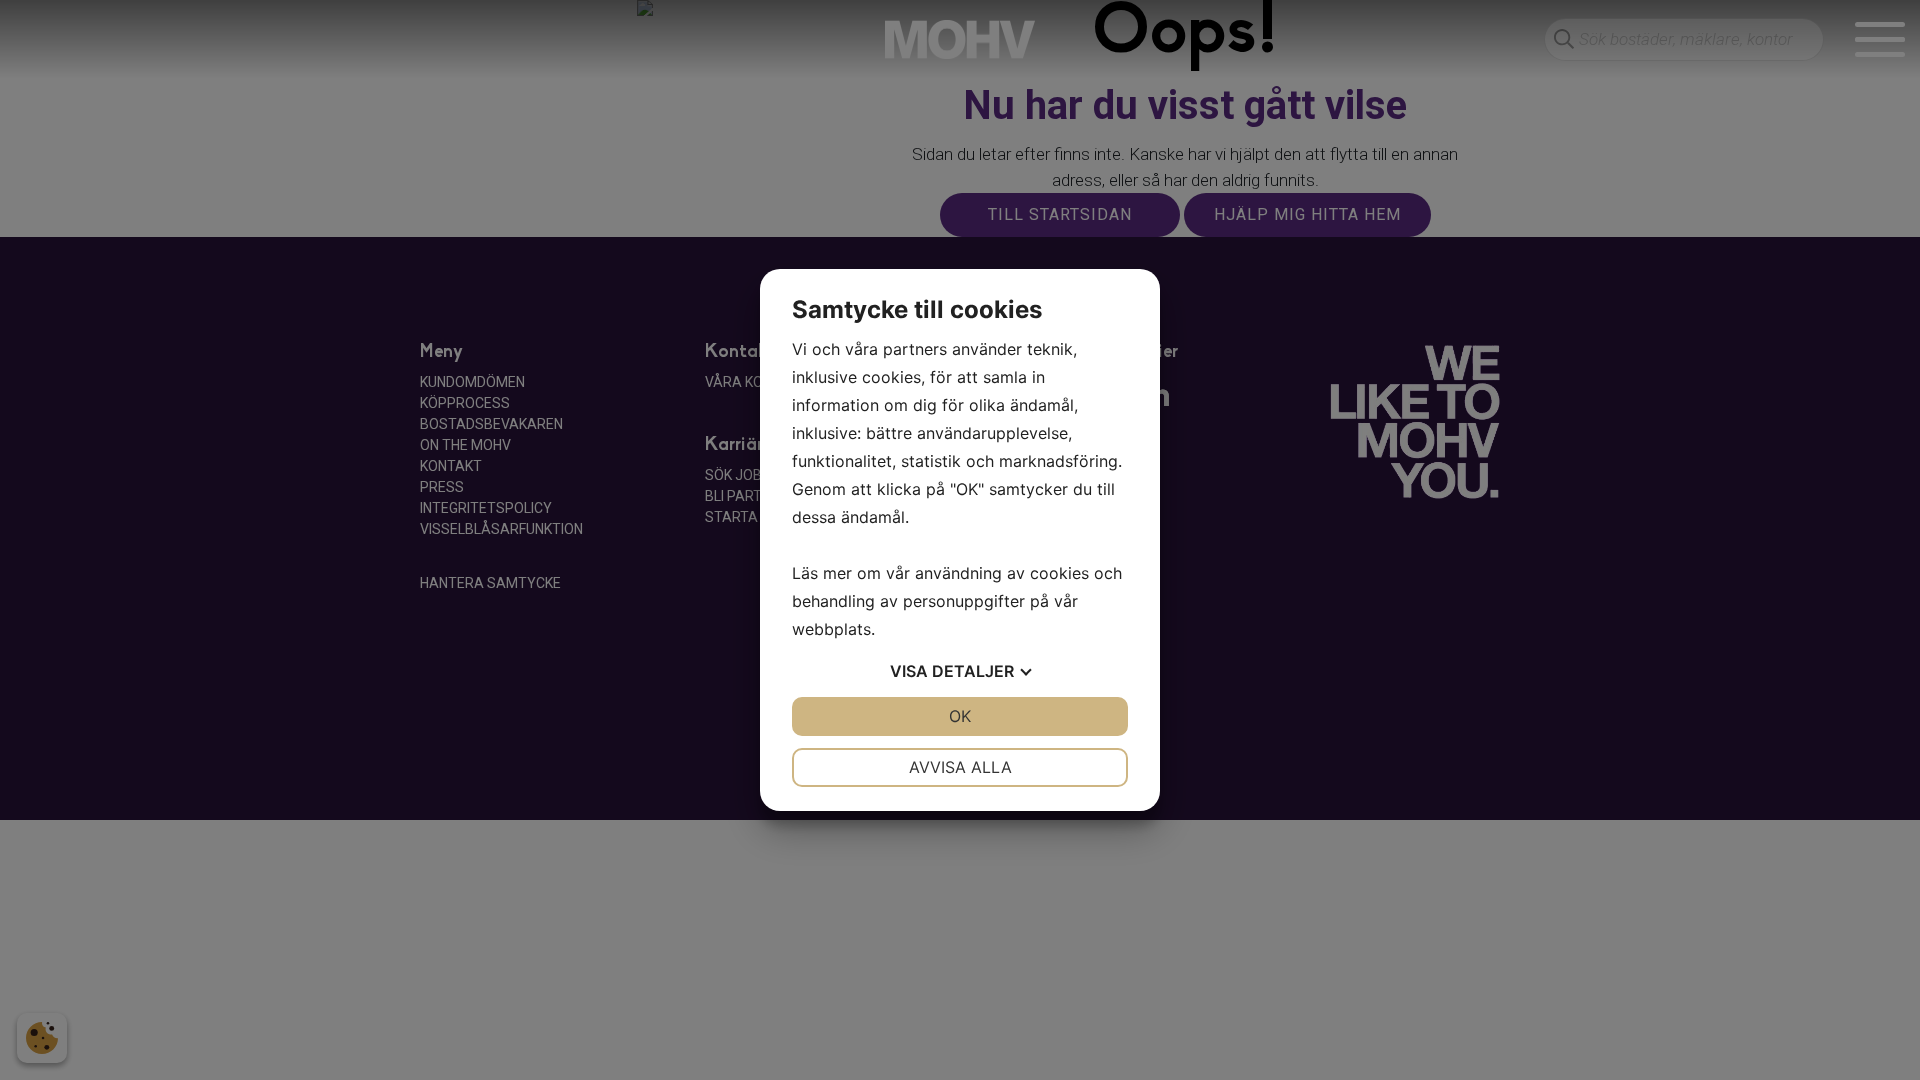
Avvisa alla (960, 767)
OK (960, 716)
